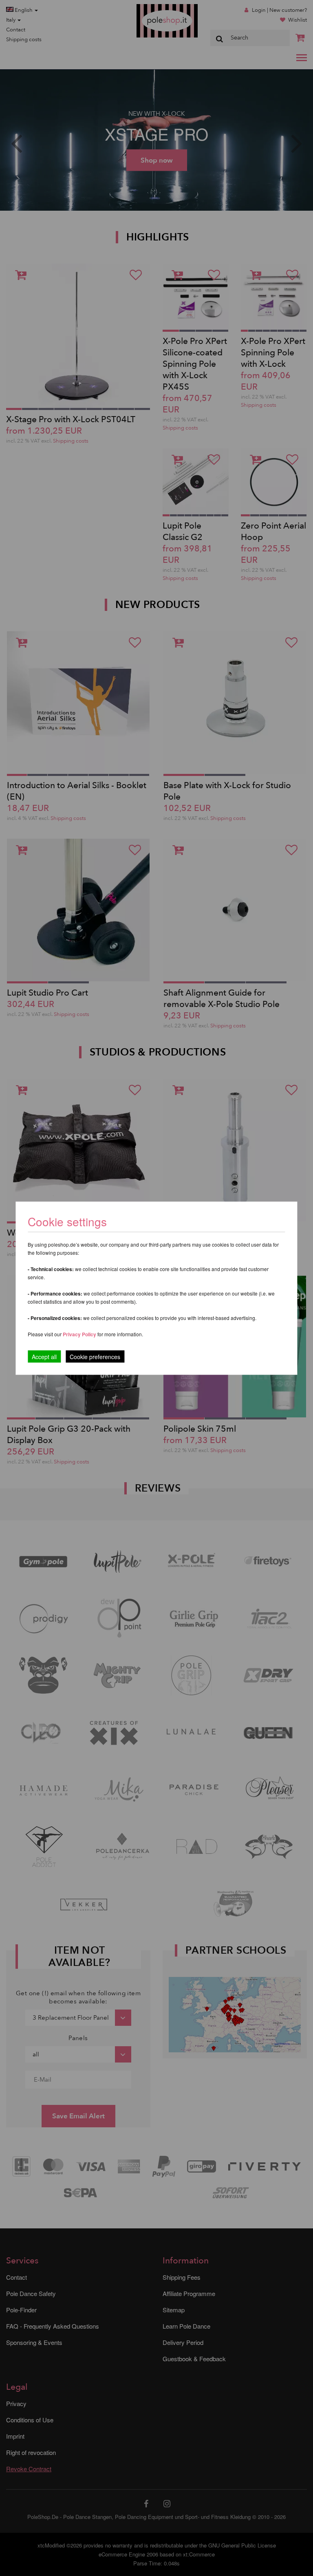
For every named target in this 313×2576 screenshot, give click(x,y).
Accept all (44, 1356)
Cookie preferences (95, 1356)
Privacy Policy (79, 1334)
